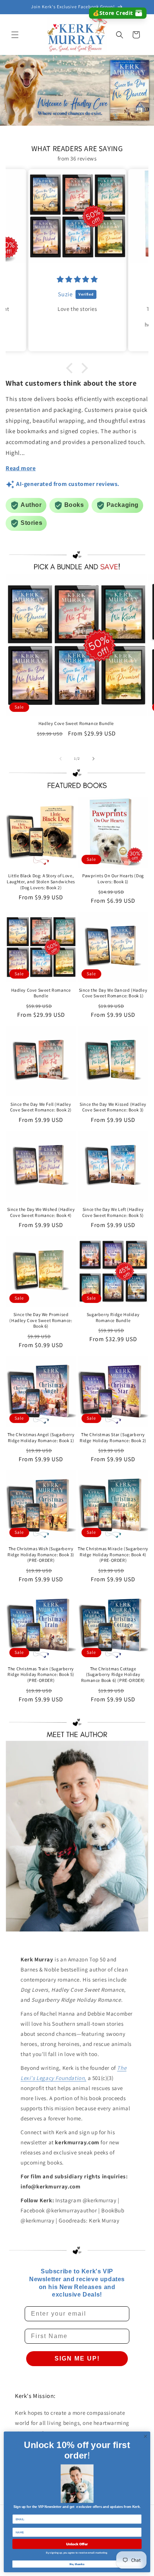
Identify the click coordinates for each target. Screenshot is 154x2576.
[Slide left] (61, 759)
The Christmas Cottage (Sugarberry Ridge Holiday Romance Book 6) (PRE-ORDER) (113, 1674)
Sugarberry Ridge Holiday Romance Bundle (113, 1317)
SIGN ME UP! (77, 2358)
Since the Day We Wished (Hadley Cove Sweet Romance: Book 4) (41, 1212)
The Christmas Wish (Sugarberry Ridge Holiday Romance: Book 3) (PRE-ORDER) (41, 1554)
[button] (15, 35)
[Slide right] (93, 759)
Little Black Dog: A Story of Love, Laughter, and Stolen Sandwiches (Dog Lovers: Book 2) (41, 881)
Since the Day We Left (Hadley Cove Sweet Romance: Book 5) (113, 1212)
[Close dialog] (145, 2436)
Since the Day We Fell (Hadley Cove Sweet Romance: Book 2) (41, 1107)
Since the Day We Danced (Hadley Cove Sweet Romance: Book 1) (113, 993)
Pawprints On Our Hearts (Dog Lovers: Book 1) (113, 879)
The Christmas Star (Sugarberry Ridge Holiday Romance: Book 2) (113, 1437)
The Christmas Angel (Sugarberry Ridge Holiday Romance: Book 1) (41, 1437)
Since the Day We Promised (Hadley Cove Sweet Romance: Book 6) (41, 1320)
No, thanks (77, 2564)
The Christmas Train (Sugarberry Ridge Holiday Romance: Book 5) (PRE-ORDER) (41, 1674)
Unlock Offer (77, 2544)
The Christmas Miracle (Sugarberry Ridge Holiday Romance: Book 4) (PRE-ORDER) (113, 1554)
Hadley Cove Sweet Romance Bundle (76, 723)
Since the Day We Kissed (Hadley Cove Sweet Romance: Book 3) (113, 1107)
